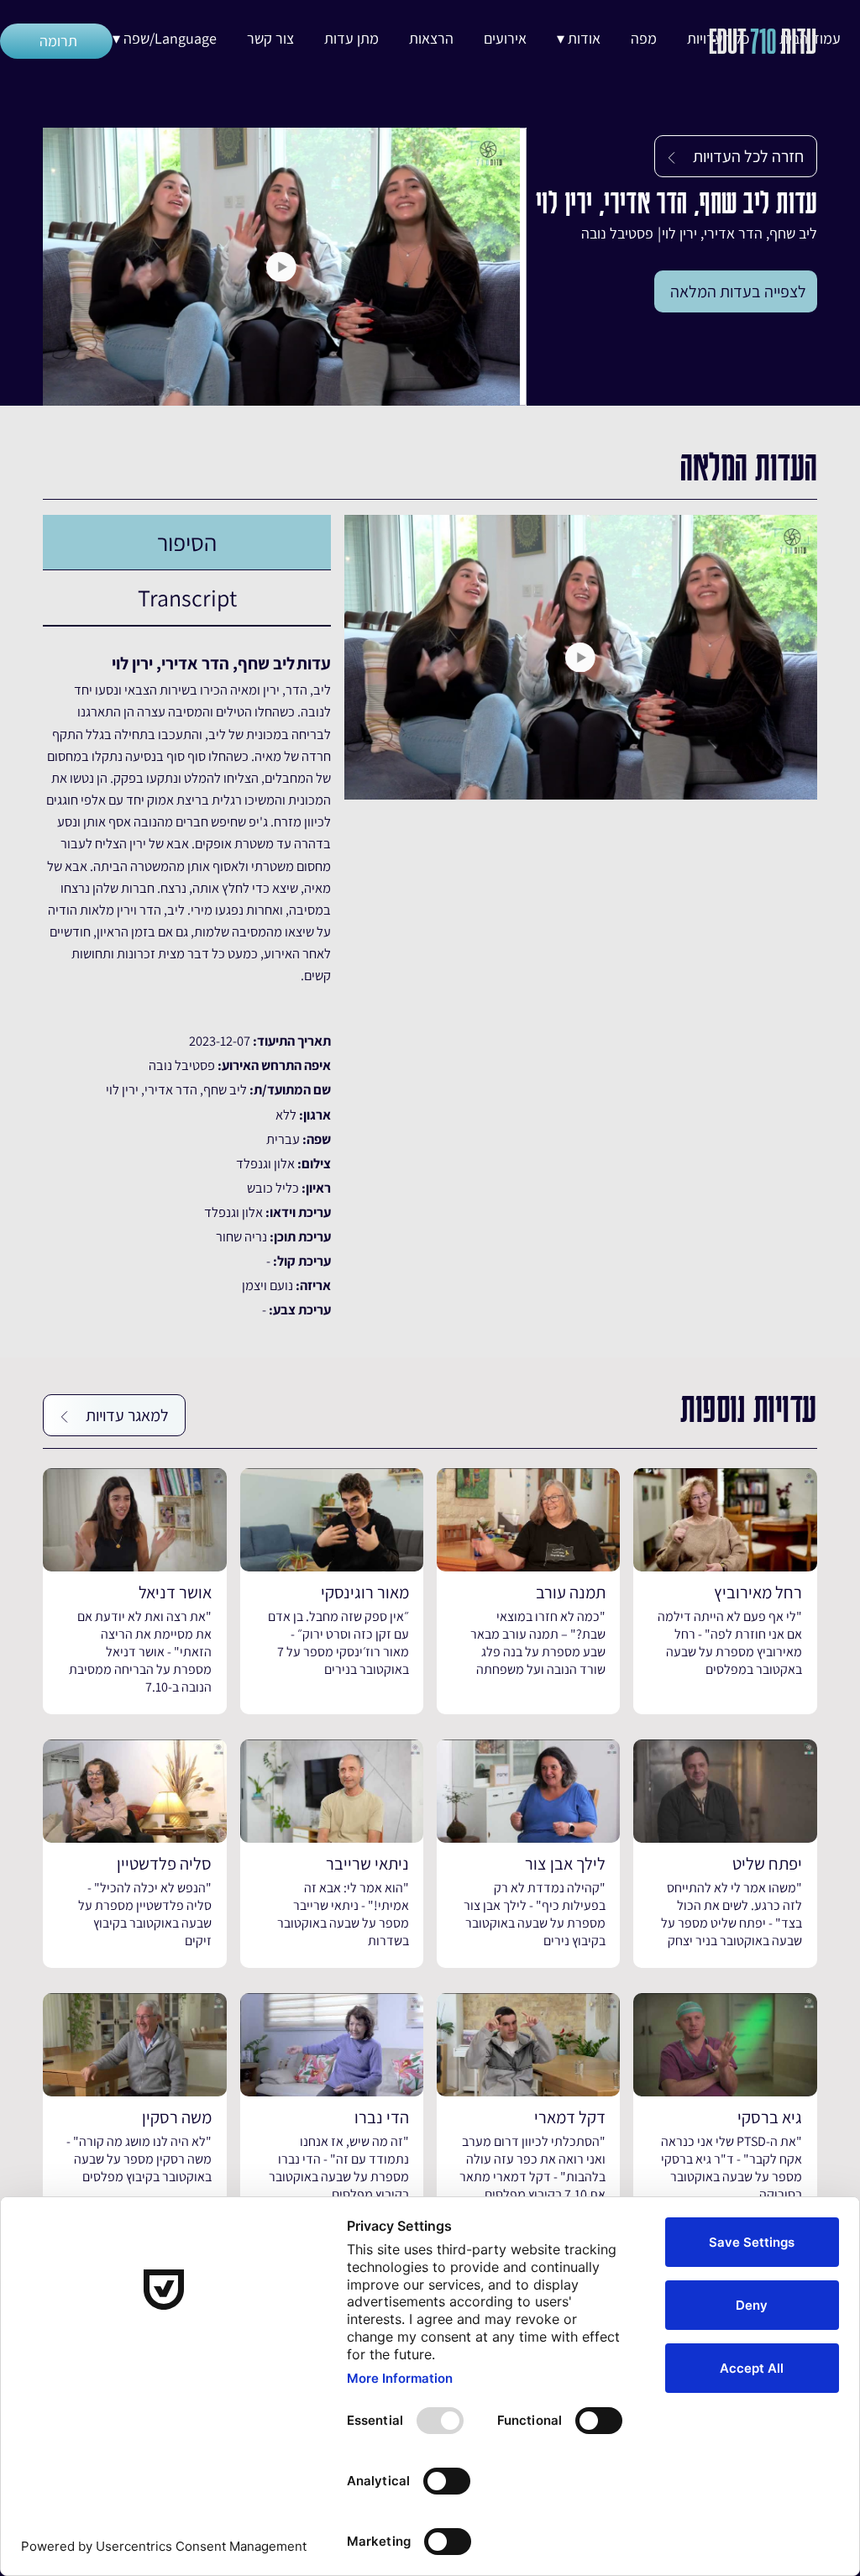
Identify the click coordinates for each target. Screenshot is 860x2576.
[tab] (187, 543)
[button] (579, 39)
